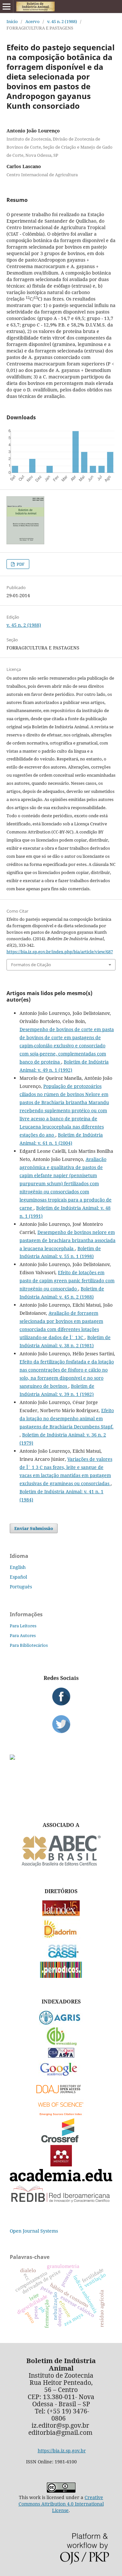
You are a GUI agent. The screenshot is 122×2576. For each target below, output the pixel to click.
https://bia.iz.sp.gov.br (62, 2451)
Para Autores (23, 1635)
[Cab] (61, 2044)
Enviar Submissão (34, 1528)
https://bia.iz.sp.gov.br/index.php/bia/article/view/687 (60, 952)
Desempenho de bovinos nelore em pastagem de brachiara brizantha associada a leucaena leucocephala (68, 1240)
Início (12, 21)
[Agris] (61, 2023)
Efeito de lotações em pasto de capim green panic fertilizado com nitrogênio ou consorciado (67, 1281)
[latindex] (61, 1914)
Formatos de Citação (31, 965)
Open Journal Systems (34, 2231)
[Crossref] (61, 2141)
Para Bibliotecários (29, 1645)
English (18, 1567)
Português (21, 1587)
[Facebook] (61, 1696)
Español (18, 1577)
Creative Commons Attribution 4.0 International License (61, 2504)
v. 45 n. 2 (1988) (62, 21)
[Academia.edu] (61, 2180)
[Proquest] (61, 2056)
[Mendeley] (61, 2165)
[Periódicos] (61, 1976)
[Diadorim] (61, 1937)
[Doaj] (61, 2095)
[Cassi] (61, 1957)
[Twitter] (61, 1724)
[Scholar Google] (61, 2076)
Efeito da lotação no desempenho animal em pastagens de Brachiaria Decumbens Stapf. (67, 1418)
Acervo (33, 21)
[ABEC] (61, 1866)
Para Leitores (23, 1626)
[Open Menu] (7, 6)
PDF (20, 564)
